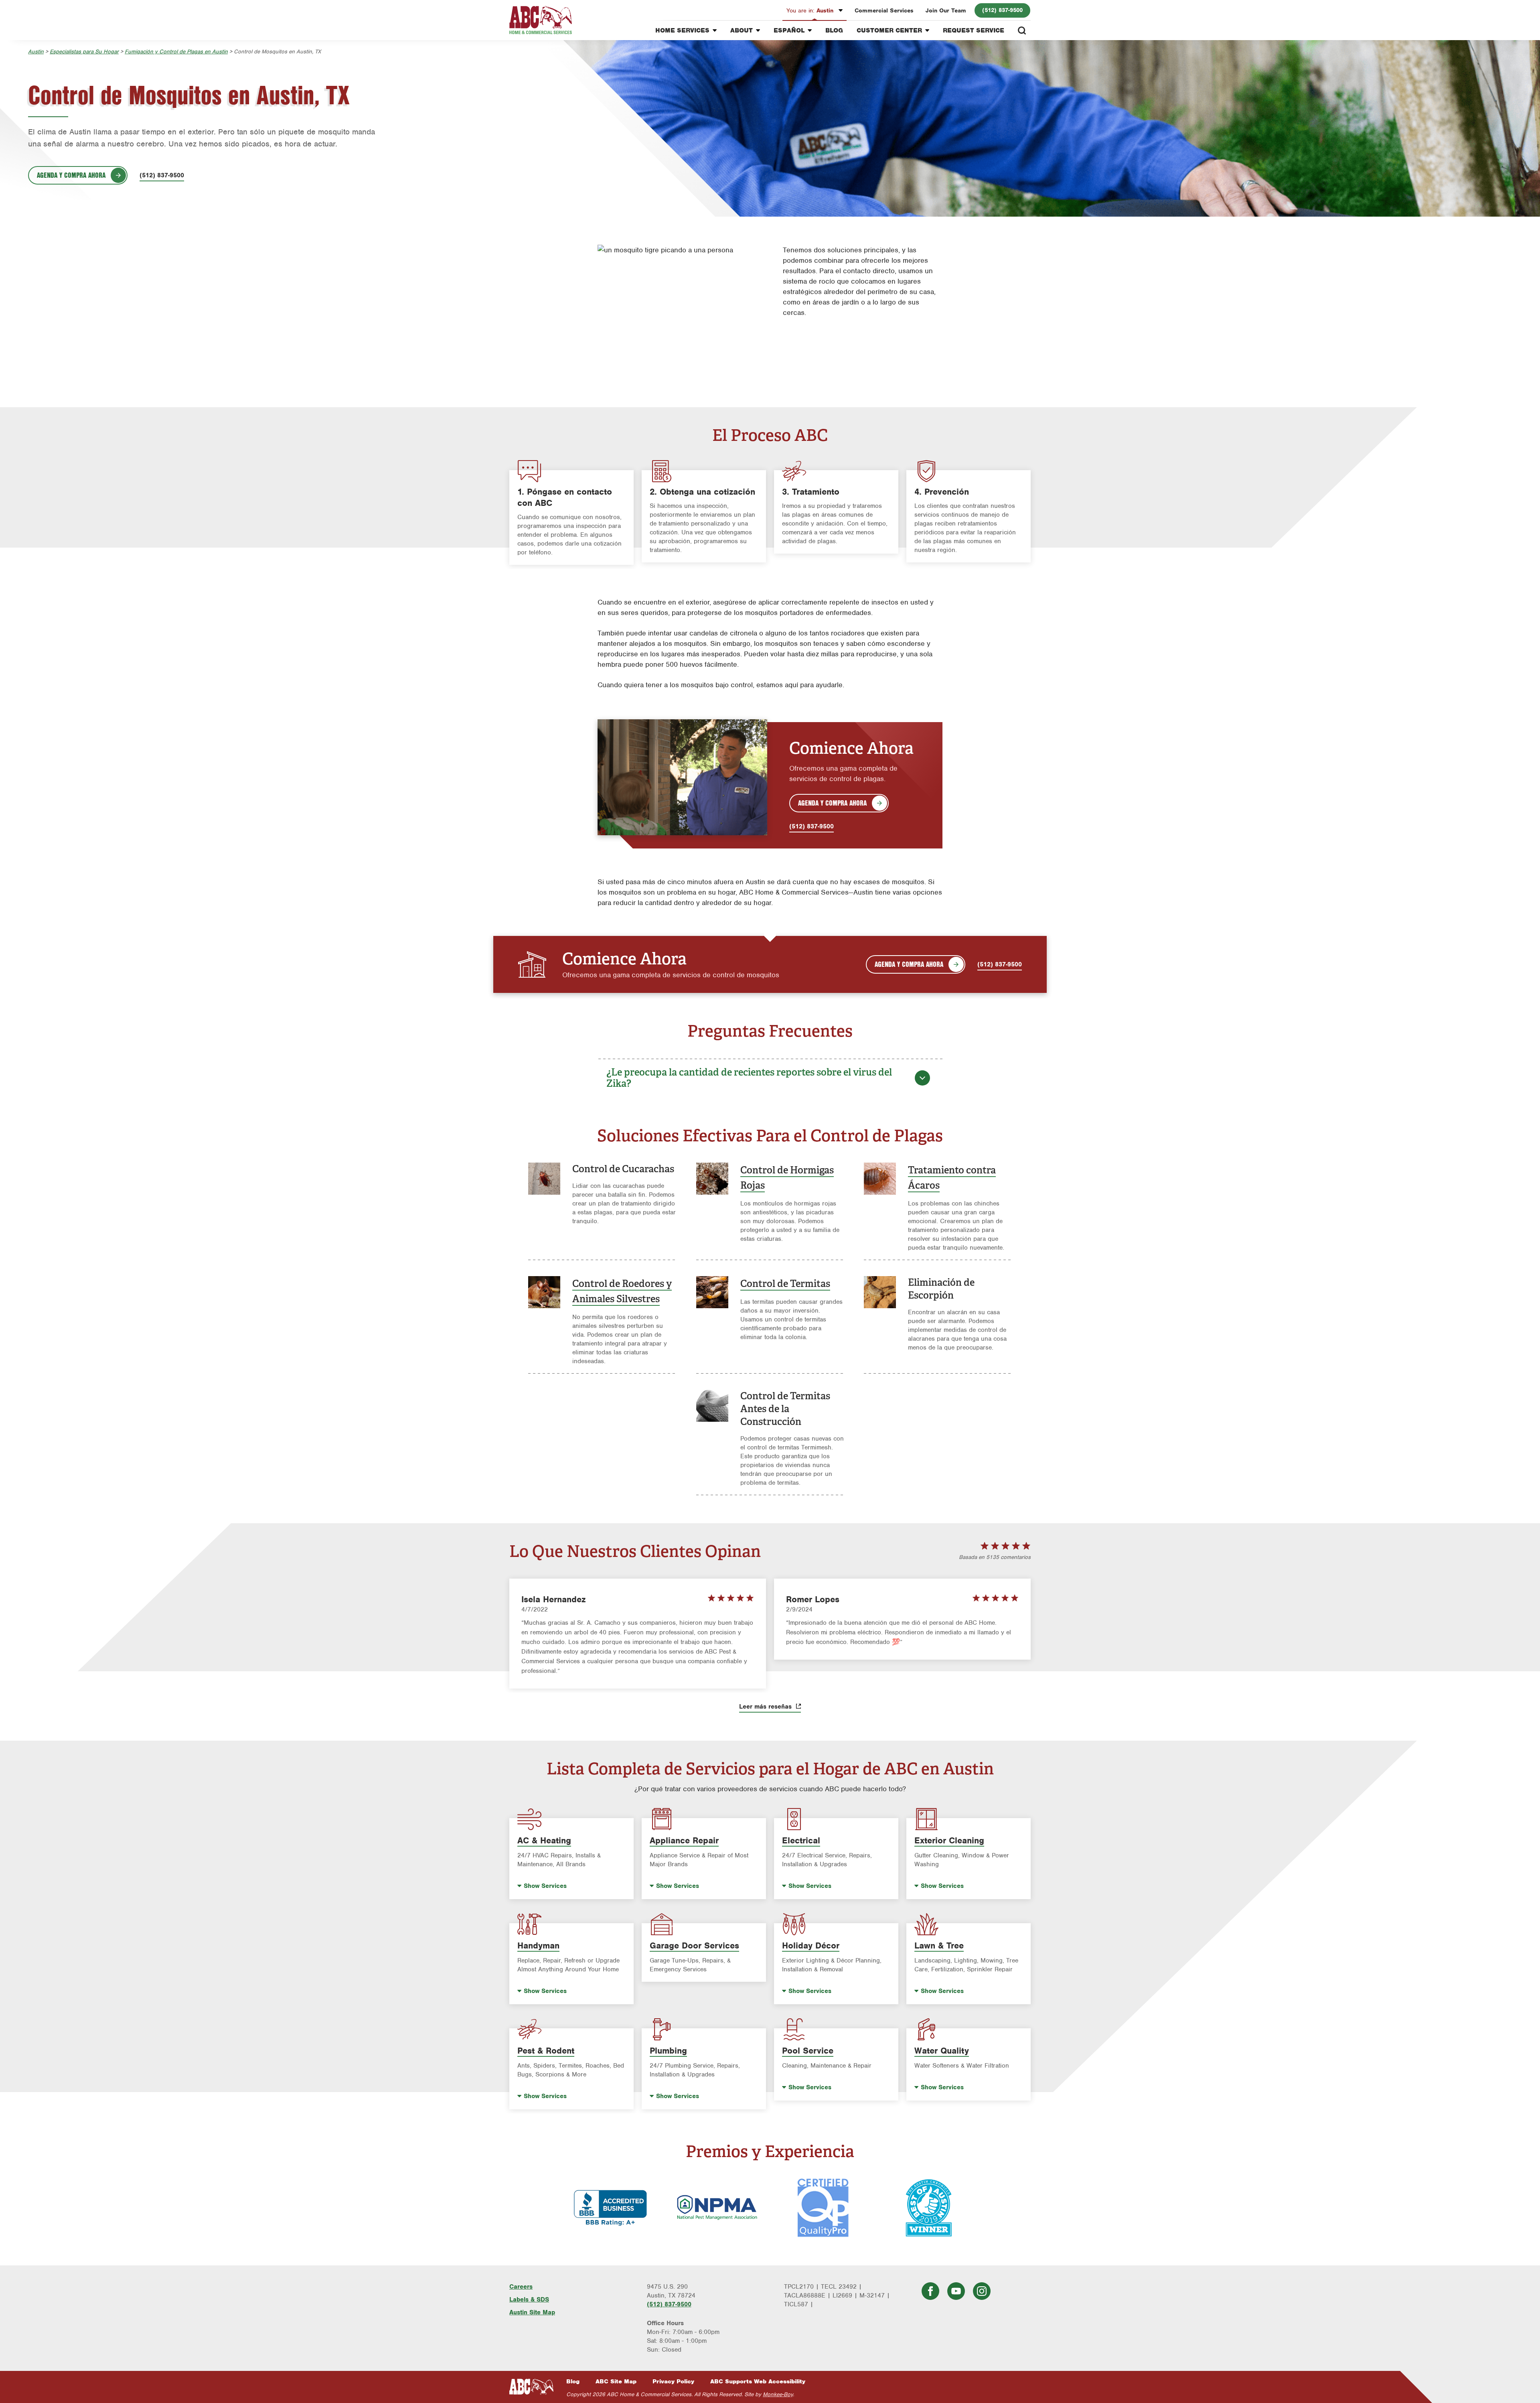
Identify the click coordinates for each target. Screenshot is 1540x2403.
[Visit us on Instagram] (982, 2291)
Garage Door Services (694, 1945)
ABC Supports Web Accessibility (758, 2381)
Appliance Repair (684, 1840)
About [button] (742, 30)
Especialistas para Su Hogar (84, 52)
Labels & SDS (529, 2299)
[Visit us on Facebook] (930, 2291)
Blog (834, 30)
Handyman (538, 1945)
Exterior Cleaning (949, 1840)
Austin (811, 10)
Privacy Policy (673, 2381)
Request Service (974, 30)
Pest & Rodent (546, 2051)
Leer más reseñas (766, 1707)
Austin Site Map (532, 2312)
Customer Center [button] (889, 30)
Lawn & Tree (939, 1945)
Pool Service (808, 2051)
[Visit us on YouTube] (956, 2291)
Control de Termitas (785, 1284)
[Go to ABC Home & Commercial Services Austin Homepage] (541, 20)
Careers (521, 2287)
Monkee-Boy (778, 2394)
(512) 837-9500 (1002, 10)
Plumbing (668, 2051)
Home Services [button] (682, 30)
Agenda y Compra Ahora (71, 175)
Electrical (801, 1840)
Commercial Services (884, 10)
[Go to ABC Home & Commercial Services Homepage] (531, 2387)
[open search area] (1022, 30)
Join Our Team (946, 10)
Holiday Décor (811, 1945)
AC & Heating (544, 1840)
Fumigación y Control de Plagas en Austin (176, 52)
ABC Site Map (616, 2381)
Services (545, 1886)
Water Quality (942, 2051)
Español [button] (789, 30)
